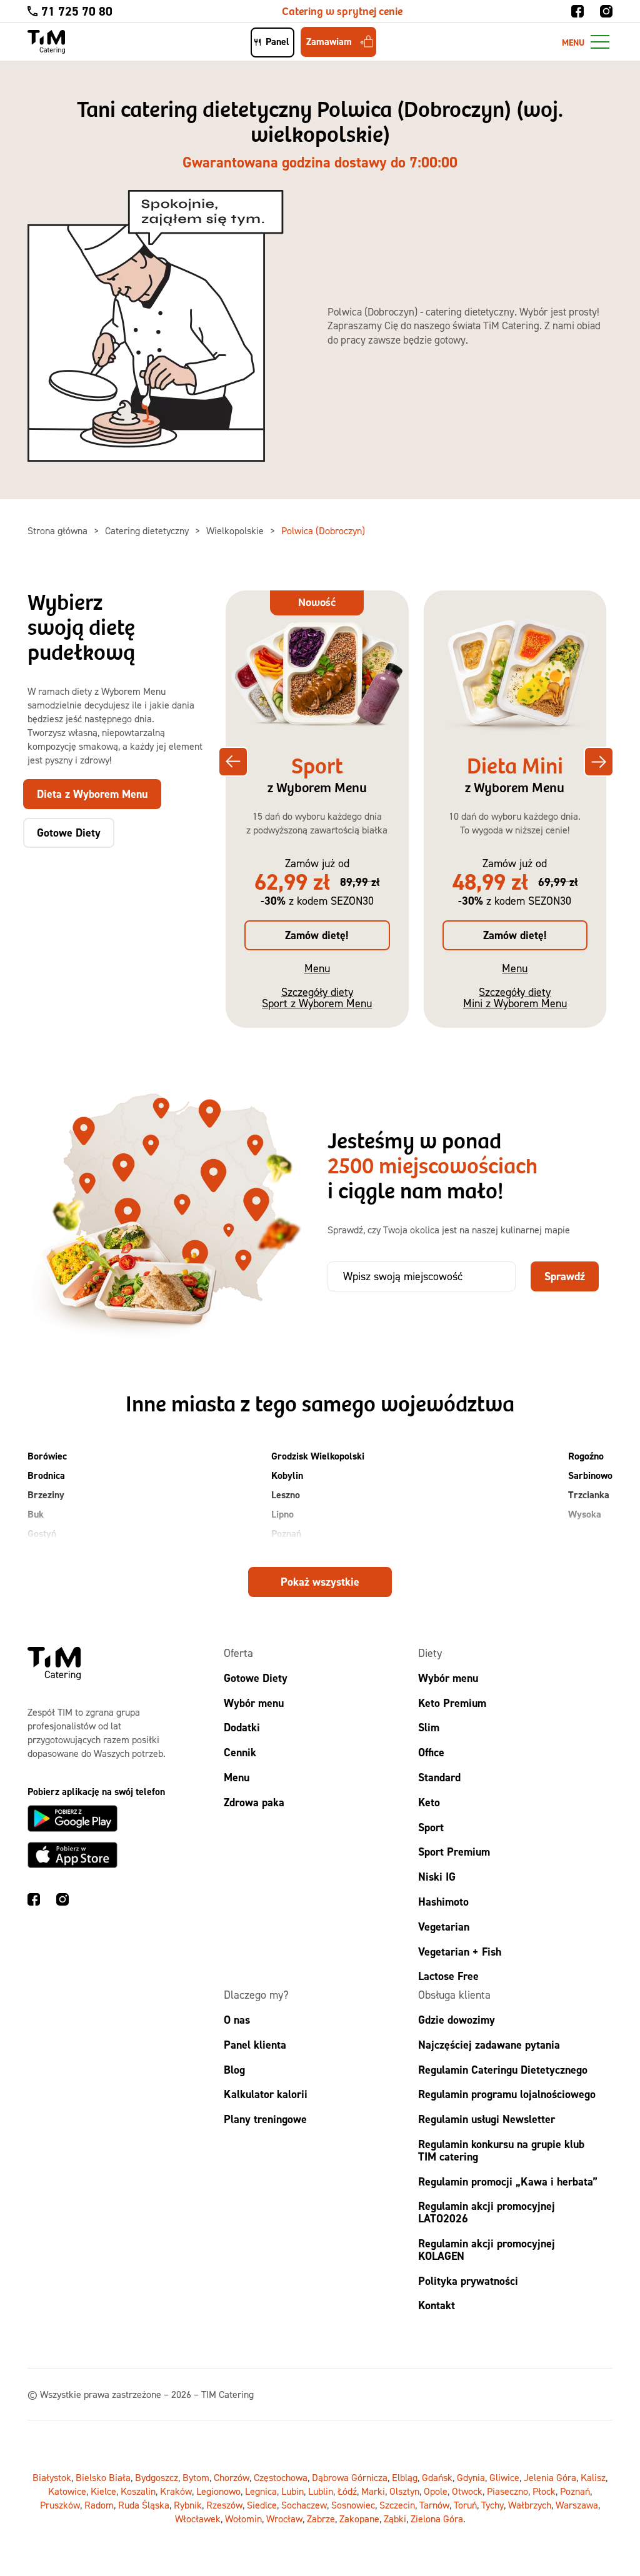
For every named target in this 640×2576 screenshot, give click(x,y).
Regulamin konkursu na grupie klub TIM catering (501, 2150)
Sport (431, 1827)
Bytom (196, 2478)
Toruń (465, 2505)
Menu (317, 968)
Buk (36, 1514)
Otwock (467, 2492)
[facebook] (577, 11)
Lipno (282, 1514)
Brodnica (46, 1475)
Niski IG (437, 1877)
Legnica (261, 2492)
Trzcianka (589, 1495)
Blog (234, 2070)
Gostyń (42, 1534)
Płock (544, 2492)
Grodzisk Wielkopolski (318, 1456)
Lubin (292, 2492)
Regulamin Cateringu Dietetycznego (503, 2070)
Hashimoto (443, 1902)
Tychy (492, 2505)
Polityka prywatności (468, 2281)
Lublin (321, 2492)
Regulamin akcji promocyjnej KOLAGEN (487, 2250)
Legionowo (218, 2492)
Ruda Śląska (144, 2505)
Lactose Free (448, 1977)
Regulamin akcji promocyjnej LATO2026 (487, 2213)
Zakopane (359, 2519)
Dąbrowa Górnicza (350, 2478)
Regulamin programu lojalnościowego (507, 2095)
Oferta (238, 1653)
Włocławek (198, 2519)
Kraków (176, 2492)
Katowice (67, 2492)
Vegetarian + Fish (460, 1952)
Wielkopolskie (236, 530)
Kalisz (593, 2478)
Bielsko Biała (103, 2478)
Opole (436, 2492)
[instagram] (606, 11)
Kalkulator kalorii (266, 2095)
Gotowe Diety (256, 1678)
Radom (99, 2505)
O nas (237, 2020)
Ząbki (395, 2519)
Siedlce (262, 2505)
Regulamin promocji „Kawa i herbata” (508, 2181)
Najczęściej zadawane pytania (489, 2045)
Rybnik (188, 2505)
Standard (439, 1777)
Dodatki (242, 1728)
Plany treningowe (265, 2120)
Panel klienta (255, 2045)
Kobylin (287, 1475)
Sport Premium (454, 1852)
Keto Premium (452, 1703)
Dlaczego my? (256, 1995)
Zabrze (321, 2519)
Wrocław (284, 2519)
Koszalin (138, 2492)
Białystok (52, 2478)
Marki (373, 2492)
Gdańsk (437, 2478)
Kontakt (437, 2306)
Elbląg (405, 2478)
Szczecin (397, 2505)
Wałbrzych (530, 2505)
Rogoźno (586, 1456)
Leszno (286, 1495)
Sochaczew (304, 2505)
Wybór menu (254, 1703)
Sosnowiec (353, 2505)
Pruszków (60, 2505)
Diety (430, 1653)
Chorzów (232, 2478)
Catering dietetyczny (148, 530)
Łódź (347, 2492)
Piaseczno (507, 2492)
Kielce (103, 2492)
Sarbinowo (590, 1475)
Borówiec (47, 1456)
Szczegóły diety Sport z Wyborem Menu (317, 997)
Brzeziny (46, 1495)
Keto (429, 1802)
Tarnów (434, 2505)
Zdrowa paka (254, 1802)
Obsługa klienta (454, 1995)
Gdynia (471, 2478)
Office (431, 1753)
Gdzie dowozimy (457, 2020)
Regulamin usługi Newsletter (487, 2120)
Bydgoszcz (157, 2478)
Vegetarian (444, 1927)
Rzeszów (224, 2505)
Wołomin (243, 2519)
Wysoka (585, 1514)
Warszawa (577, 2505)
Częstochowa (281, 2478)
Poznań (286, 1534)
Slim (429, 1728)
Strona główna (59, 530)
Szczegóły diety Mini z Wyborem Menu (515, 997)
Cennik (240, 1753)
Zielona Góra (437, 2519)
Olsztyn (404, 2492)
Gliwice (504, 2478)
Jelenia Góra (550, 2478)
